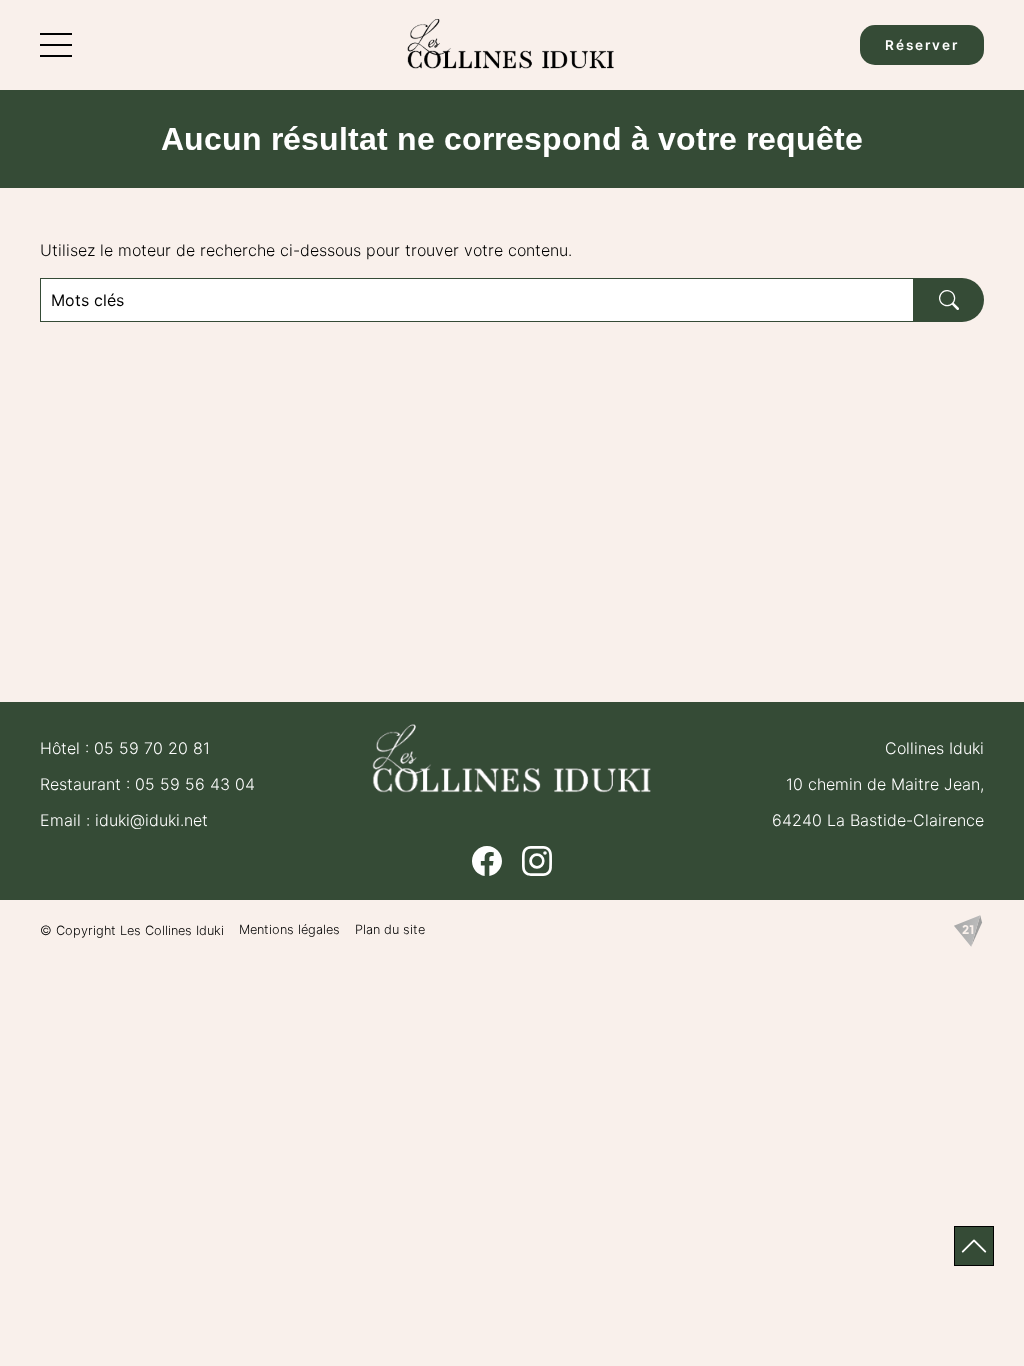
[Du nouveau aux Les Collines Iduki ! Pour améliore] (393, 616)
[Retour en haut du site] (974, 1246)
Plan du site (390, 929)
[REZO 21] (968, 931)
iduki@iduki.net (151, 820)
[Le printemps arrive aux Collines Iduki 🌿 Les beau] (869, 616)
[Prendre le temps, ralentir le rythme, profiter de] (154, 616)
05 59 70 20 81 (152, 748)
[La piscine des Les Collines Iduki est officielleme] (869, 478)
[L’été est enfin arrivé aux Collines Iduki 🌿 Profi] (393, 478)
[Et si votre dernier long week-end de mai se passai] (631, 478)
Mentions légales (289, 929)
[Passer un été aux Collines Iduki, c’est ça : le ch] (154, 478)
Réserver (922, 45)
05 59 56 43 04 (195, 784)
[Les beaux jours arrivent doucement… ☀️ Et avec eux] (631, 616)
